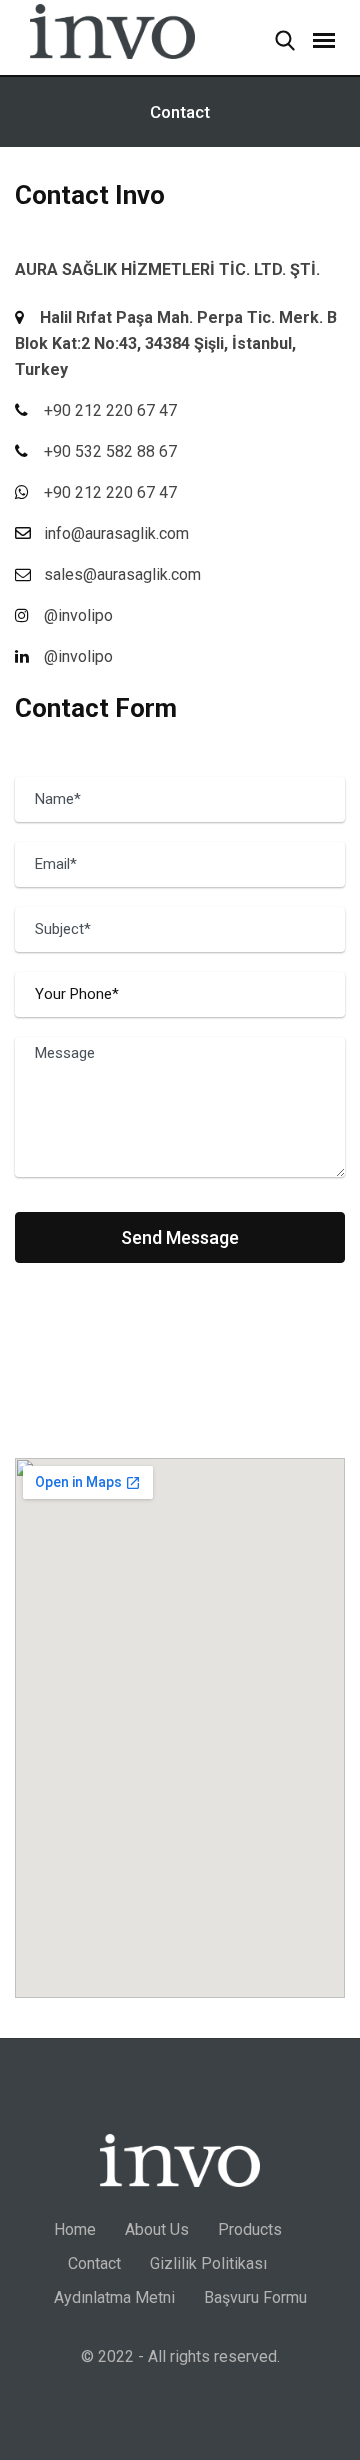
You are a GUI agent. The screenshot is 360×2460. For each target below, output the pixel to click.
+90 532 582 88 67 (110, 451)
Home (75, 2229)
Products (250, 2229)
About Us (157, 2229)
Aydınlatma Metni (114, 2297)
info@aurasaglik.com (116, 533)
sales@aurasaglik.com (122, 574)
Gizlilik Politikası (208, 2263)
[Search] (275, 42)
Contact (94, 2263)
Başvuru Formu (255, 2297)
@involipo (78, 656)
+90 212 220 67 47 (110, 410)
